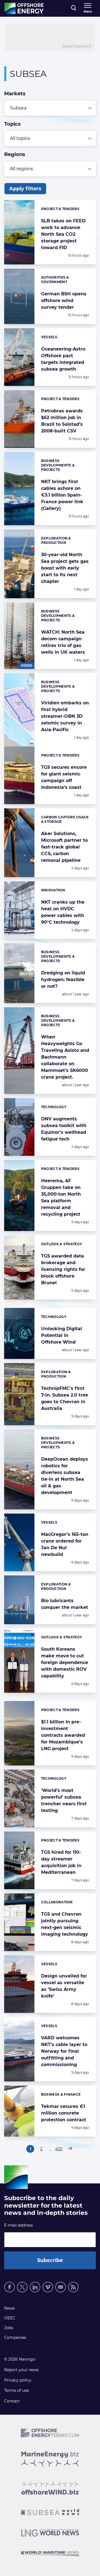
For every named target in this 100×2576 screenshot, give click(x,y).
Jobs (9, 2328)
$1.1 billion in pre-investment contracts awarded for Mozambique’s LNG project (63, 1735)
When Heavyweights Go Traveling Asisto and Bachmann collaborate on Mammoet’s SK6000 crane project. (65, 1057)
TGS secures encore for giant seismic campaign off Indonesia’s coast (64, 777)
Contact (12, 2401)
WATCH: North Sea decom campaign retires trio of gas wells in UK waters (63, 642)
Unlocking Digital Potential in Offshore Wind (62, 1335)
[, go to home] (24, 8)
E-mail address (18, 2225)
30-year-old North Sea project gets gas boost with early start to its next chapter (65, 568)
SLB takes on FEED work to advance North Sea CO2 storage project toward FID (63, 234)
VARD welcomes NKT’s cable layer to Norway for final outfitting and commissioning (64, 2051)
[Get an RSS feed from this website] (73, 2287)
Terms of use (17, 2390)
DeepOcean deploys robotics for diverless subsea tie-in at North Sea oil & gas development (65, 1476)
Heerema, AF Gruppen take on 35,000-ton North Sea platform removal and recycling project (61, 1197)
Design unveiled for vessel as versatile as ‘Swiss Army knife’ (64, 1986)
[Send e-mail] (61, 2287)
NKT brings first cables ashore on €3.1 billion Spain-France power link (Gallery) (62, 495)
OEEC (10, 2318)
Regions (15, 154)
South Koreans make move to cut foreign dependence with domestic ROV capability (65, 1662)
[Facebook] (9, 2287)
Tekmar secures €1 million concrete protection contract (64, 2113)
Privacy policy (18, 2380)
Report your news (21, 2370)
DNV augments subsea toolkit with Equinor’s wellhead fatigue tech (64, 1129)
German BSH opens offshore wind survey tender (64, 301)
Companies (15, 2337)
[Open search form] (74, 8)
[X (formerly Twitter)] (22, 2287)
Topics (12, 124)
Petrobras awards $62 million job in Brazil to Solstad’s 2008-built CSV (62, 421)
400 (59, 2150)
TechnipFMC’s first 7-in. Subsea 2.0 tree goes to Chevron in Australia (65, 1398)
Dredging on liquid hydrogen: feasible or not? (63, 980)
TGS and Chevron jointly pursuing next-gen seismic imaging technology (65, 1924)
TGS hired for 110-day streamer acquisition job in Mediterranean (61, 1862)
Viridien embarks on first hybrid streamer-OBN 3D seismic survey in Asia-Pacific (65, 716)
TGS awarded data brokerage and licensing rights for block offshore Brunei (63, 1269)
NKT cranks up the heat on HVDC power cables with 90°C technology (63, 912)
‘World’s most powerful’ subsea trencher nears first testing (64, 1800)
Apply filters (25, 189)
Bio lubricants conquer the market (65, 1604)
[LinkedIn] (35, 2287)
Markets (15, 94)
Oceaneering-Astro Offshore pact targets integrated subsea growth (63, 359)
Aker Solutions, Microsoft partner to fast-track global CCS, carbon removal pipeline (64, 847)
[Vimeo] (48, 2287)
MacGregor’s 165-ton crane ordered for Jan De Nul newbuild (65, 1544)
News (9, 2308)
